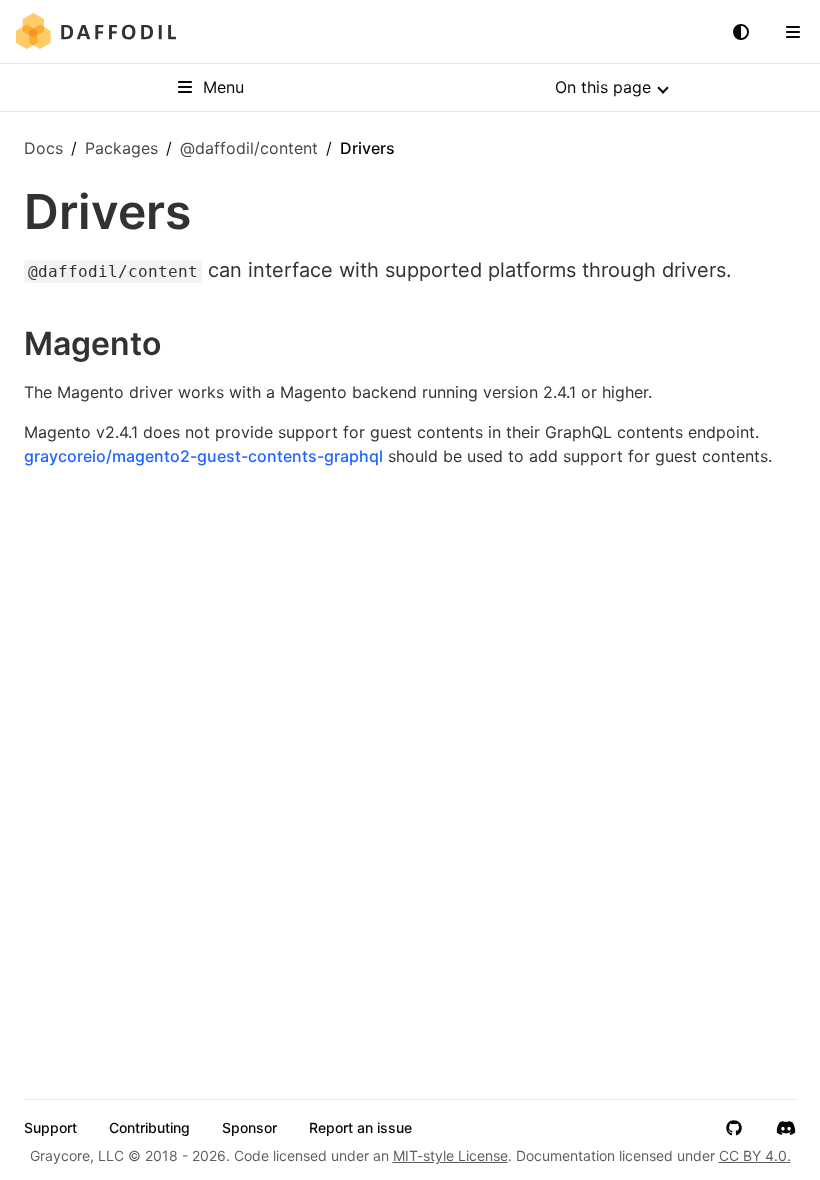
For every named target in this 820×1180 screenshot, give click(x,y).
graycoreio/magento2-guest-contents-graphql (203, 456)
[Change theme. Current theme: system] (741, 32)
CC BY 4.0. (755, 1155)
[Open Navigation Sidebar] (793, 32)
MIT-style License (450, 1155)
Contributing (149, 1128)
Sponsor (249, 1128)
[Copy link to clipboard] (181, 344)
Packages (121, 148)
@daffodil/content (249, 148)
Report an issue (360, 1128)
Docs (43, 148)
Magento (92, 343)
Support (50, 1128)
